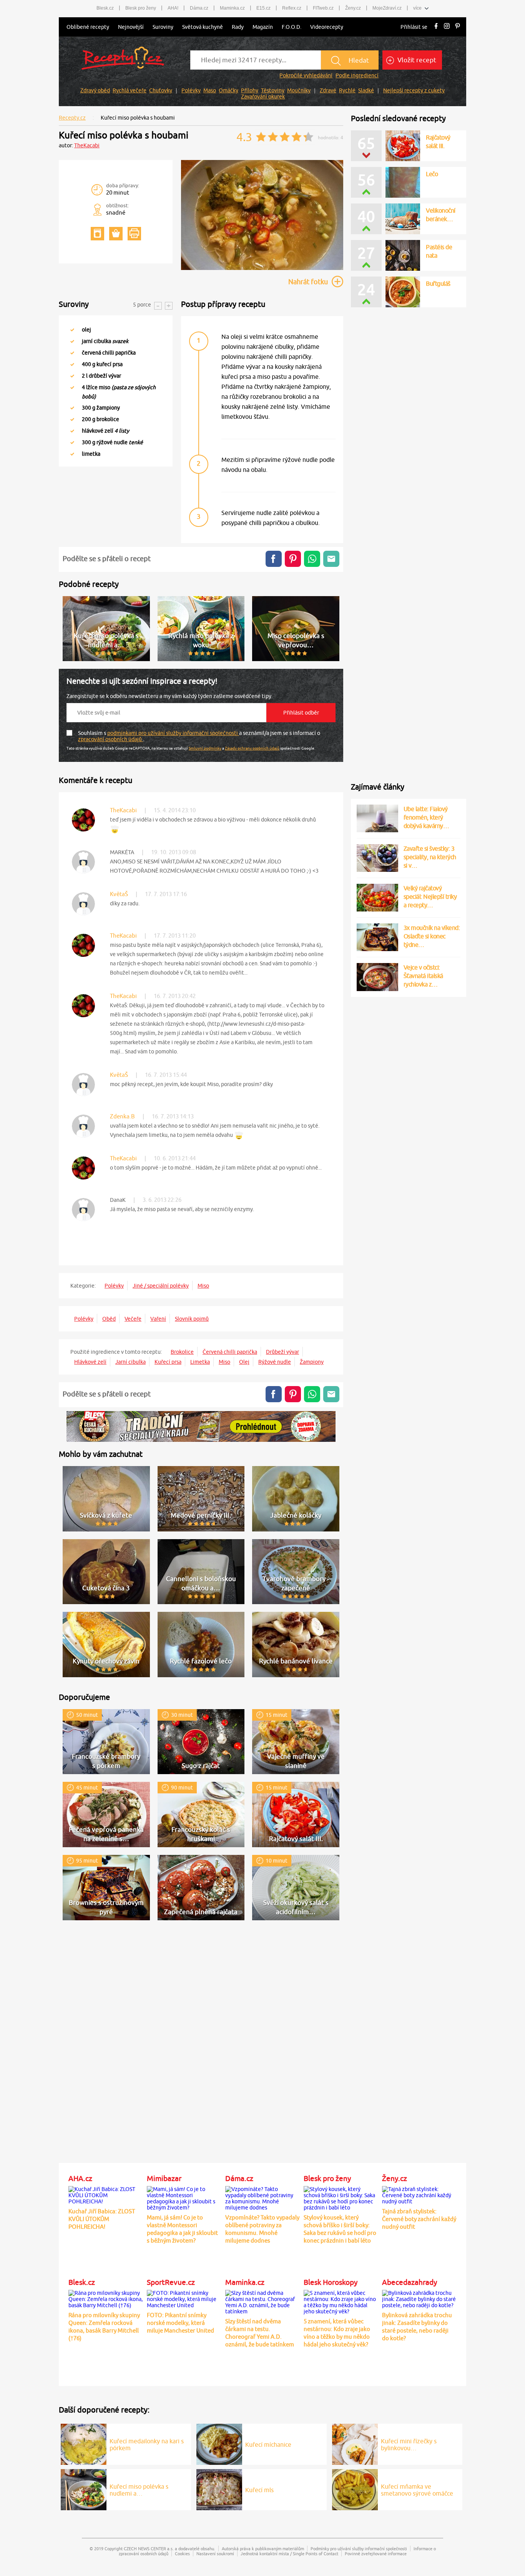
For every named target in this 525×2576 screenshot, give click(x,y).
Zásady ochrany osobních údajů (252, 748)
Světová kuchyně (203, 27)
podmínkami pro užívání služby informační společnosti (173, 733)
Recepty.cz (72, 118)
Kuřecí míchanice (268, 2444)
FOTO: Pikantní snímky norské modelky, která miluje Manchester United (180, 2323)
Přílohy (250, 90)
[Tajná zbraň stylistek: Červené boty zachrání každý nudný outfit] (419, 2194)
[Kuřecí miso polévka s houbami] (262, 269)
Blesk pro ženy (327, 2178)
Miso (203, 1286)
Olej (244, 1362)
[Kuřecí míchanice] (219, 2443)
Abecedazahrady (410, 2282)
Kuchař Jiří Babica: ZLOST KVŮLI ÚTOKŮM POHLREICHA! (102, 2219)
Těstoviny (273, 90)
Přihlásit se (414, 27)
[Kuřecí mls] (219, 2488)
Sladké (366, 90)
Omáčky (228, 90)
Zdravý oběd (95, 90)
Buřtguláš (438, 283)
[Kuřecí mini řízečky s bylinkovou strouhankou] (355, 2443)
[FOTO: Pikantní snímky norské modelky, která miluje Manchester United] (184, 2298)
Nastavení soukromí (215, 2554)
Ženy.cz (395, 2178)
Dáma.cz (239, 2178)
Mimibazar (164, 2178)
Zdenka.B (122, 1116)
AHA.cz (80, 2178)
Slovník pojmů (192, 1319)
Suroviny (163, 27)
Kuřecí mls (259, 2490)
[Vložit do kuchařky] (97, 234)
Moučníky (299, 90)
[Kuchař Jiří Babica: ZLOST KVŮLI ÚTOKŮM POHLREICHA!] (106, 2194)
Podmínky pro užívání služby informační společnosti (359, 2549)
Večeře (133, 1319)
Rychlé (347, 90)
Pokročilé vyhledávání (306, 75)
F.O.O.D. (292, 27)
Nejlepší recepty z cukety (414, 90)
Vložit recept (416, 60)
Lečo (432, 174)
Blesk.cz (82, 2282)
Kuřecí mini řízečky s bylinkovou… (409, 2444)
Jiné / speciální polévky (161, 1286)
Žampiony (312, 1362)
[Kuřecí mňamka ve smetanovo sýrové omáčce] (355, 2488)
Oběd (109, 1319)
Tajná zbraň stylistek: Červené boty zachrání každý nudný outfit (419, 2219)
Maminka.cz (245, 2282)
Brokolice (182, 1352)
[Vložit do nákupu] (116, 234)
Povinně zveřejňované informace (376, 2554)
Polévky (191, 90)
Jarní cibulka (130, 1362)
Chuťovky (161, 90)
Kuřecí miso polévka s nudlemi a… (139, 2490)
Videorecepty (327, 27)
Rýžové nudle (275, 1362)
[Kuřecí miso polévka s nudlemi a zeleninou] (84, 2488)
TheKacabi (87, 145)
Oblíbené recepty (88, 27)
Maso (210, 90)
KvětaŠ (119, 894)
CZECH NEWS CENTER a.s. (149, 2549)
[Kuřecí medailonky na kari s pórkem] (84, 2443)
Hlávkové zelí (90, 1362)
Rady (238, 27)
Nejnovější (131, 27)
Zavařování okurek (263, 97)
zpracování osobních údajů (110, 739)
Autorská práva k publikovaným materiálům (263, 2549)
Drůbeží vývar (282, 1352)
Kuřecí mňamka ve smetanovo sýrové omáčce (417, 2490)
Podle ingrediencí (357, 75)
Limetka (200, 1362)
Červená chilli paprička (230, 1352)
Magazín (263, 27)
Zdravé (328, 90)
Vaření (158, 1319)
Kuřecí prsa (168, 1362)
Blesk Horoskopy (331, 2282)
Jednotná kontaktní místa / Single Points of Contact (289, 2554)
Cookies (182, 2554)
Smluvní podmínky (205, 748)
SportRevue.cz (171, 2282)
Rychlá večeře (130, 90)
